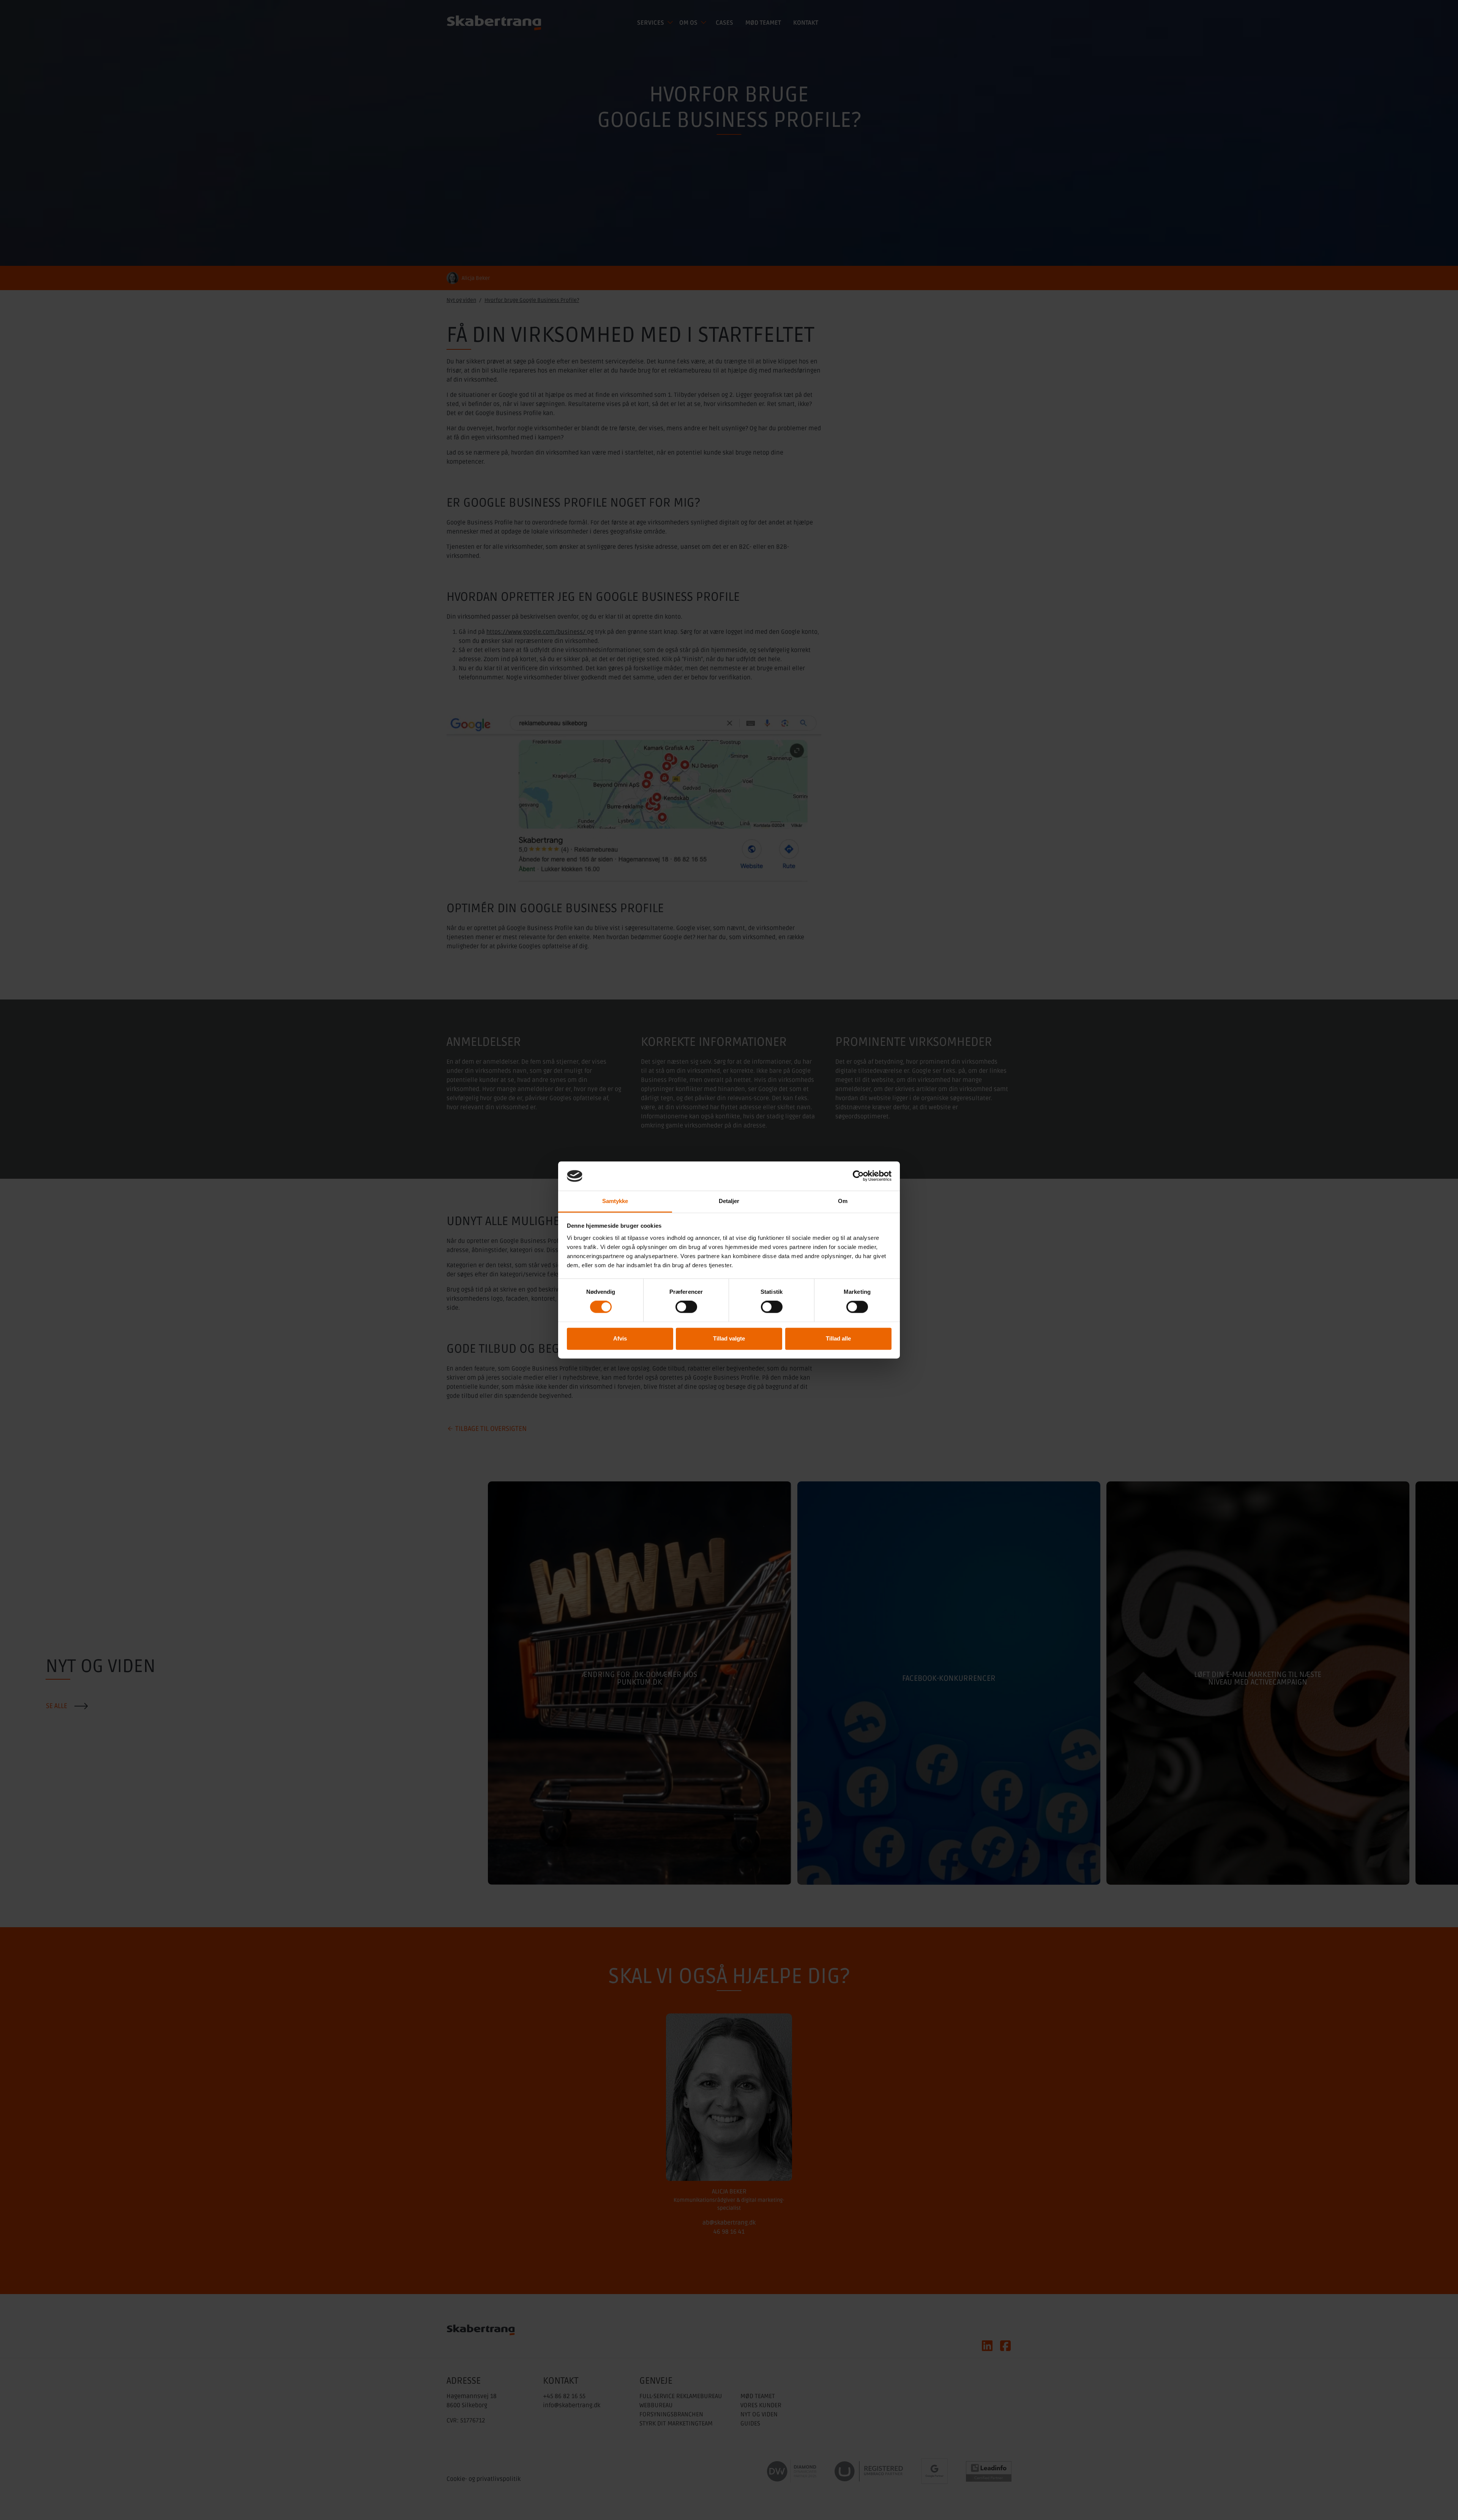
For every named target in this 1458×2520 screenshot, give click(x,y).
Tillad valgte (729, 1338)
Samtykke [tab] (615, 1201)
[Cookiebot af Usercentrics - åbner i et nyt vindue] (858, 1176)
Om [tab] (843, 1201)
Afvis (620, 1338)
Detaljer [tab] (729, 1201)
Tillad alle (838, 1338)
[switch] (686, 1307)
